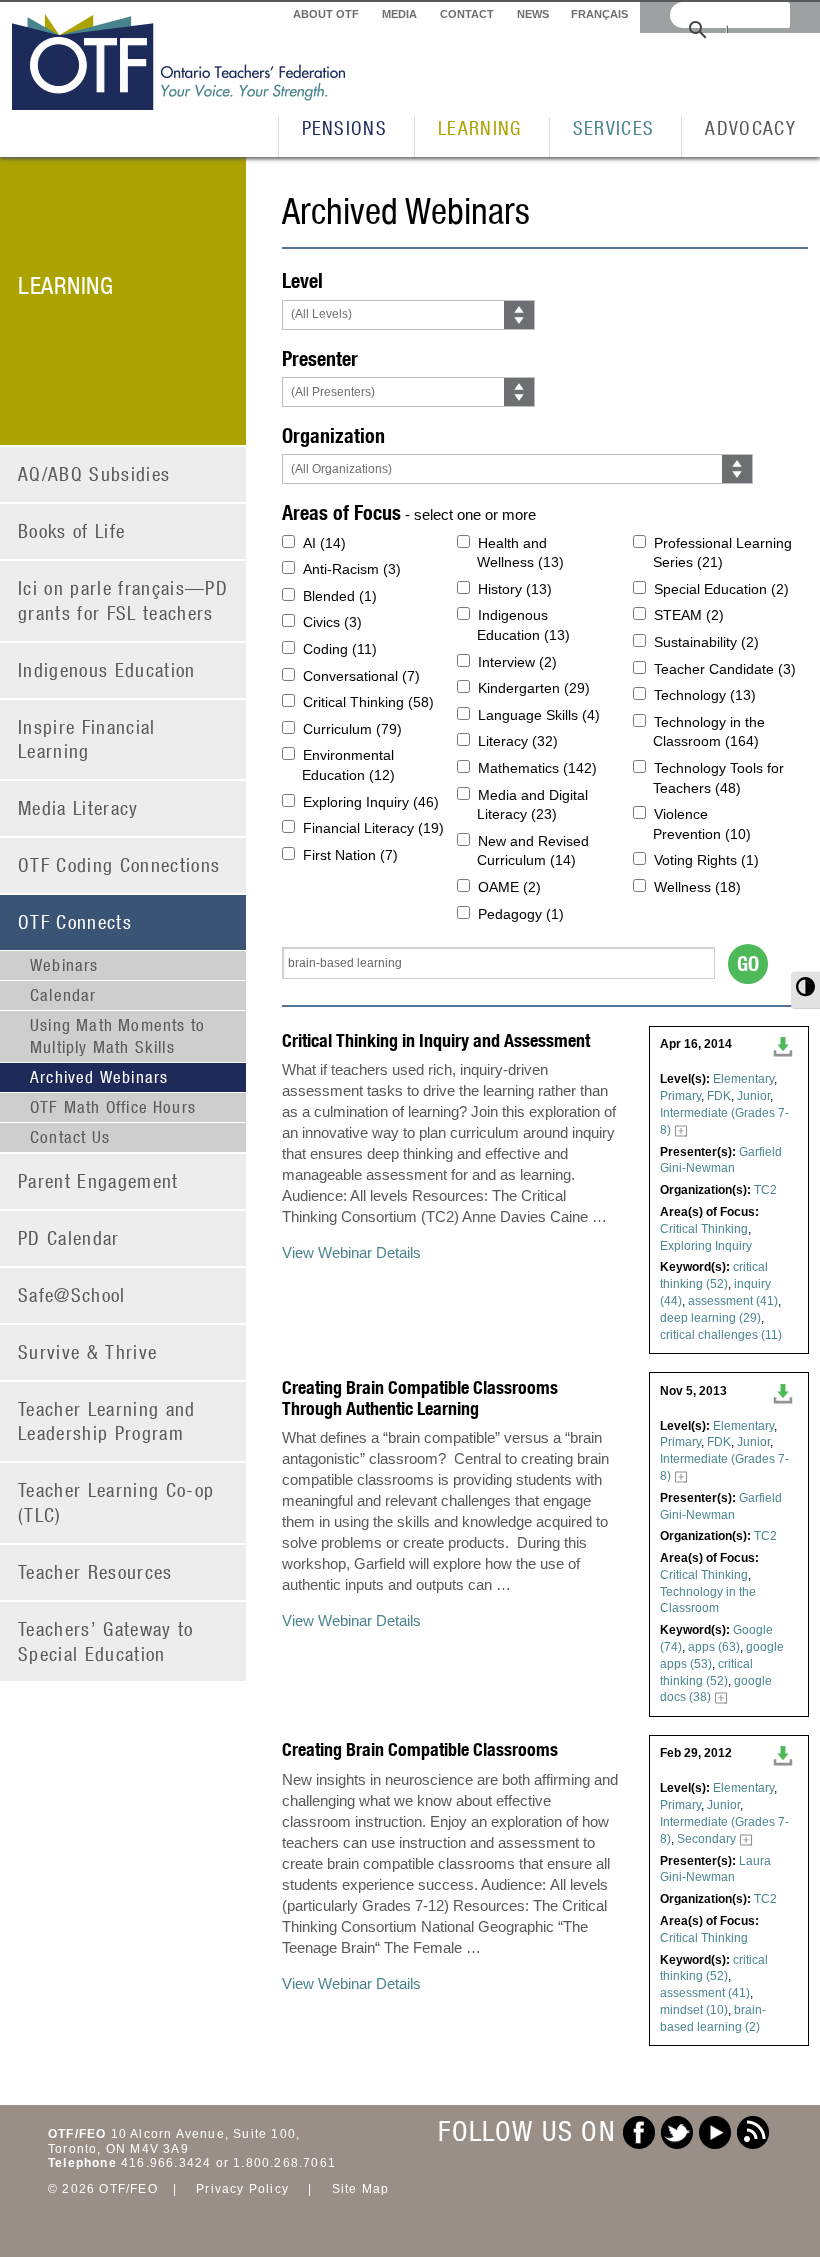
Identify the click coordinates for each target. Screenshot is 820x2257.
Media (399, 14)
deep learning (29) (710, 1318)
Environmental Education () (348, 765)
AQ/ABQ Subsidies (94, 473)
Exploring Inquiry (706, 1246)
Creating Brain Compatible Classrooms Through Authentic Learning (420, 1398)
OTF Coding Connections (119, 864)
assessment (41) (733, 1301)
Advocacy (750, 127)
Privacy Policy (242, 2189)
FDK (719, 1096)
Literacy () (518, 741)
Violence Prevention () (702, 824)
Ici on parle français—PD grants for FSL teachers (123, 600)
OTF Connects (75, 921)
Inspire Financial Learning (87, 739)
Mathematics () (537, 768)
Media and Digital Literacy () (532, 805)
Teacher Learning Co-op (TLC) (116, 1502)
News (533, 14)
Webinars (64, 965)
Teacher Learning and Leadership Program (107, 1421)
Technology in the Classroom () (709, 732)
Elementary (743, 1079)
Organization (333, 435)
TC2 (765, 1190)
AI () (324, 543)
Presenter (320, 358)
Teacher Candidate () (725, 669)
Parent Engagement (98, 1180)
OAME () (509, 887)
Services (614, 127)
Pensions (345, 127)
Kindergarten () (534, 688)
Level (302, 280)
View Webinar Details (351, 1252)
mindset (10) (694, 2010)
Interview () (517, 662)
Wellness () (697, 887)
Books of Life (71, 530)
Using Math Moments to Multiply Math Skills (117, 1036)
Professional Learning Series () (722, 553)
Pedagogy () (521, 914)
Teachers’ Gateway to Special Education (106, 1641)
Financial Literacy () (373, 828)
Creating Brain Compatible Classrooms (420, 1749)
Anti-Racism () (352, 569)
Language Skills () (539, 715)
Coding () (340, 649)
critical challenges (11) (721, 1335)
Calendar (63, 995)
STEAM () (689, 615)
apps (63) (714, 1647)
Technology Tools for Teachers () (718, 778)
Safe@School (72, 1294)
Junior (753, 1096)
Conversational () (361, 676)
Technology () (705, 695)
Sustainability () (706, 642)
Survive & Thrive (87, 1351)
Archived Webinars (99, 1077)
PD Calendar (69, 1237)
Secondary (706, 1839)
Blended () (340, 596)
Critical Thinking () (368, 702)
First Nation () (350, 855)
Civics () (332, 622)
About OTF (326, 14)
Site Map (361, 2189)
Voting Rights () (706, 860)
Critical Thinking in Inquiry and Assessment (436, 1040)
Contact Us (70, 1137)
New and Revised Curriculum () (533, 851)
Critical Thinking (704, 1229)
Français (599, 14)
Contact (467, 14)
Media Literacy (78, 807)
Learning (480, 127)
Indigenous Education (107, 669)
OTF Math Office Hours (113, 1107)
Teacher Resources (95, 1571)
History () (515, 589)
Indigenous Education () (523, 625)
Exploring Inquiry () (371, 802)
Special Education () (721, 589)
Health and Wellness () (520, 553)
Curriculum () (352, 729)
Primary (680, 1096)
